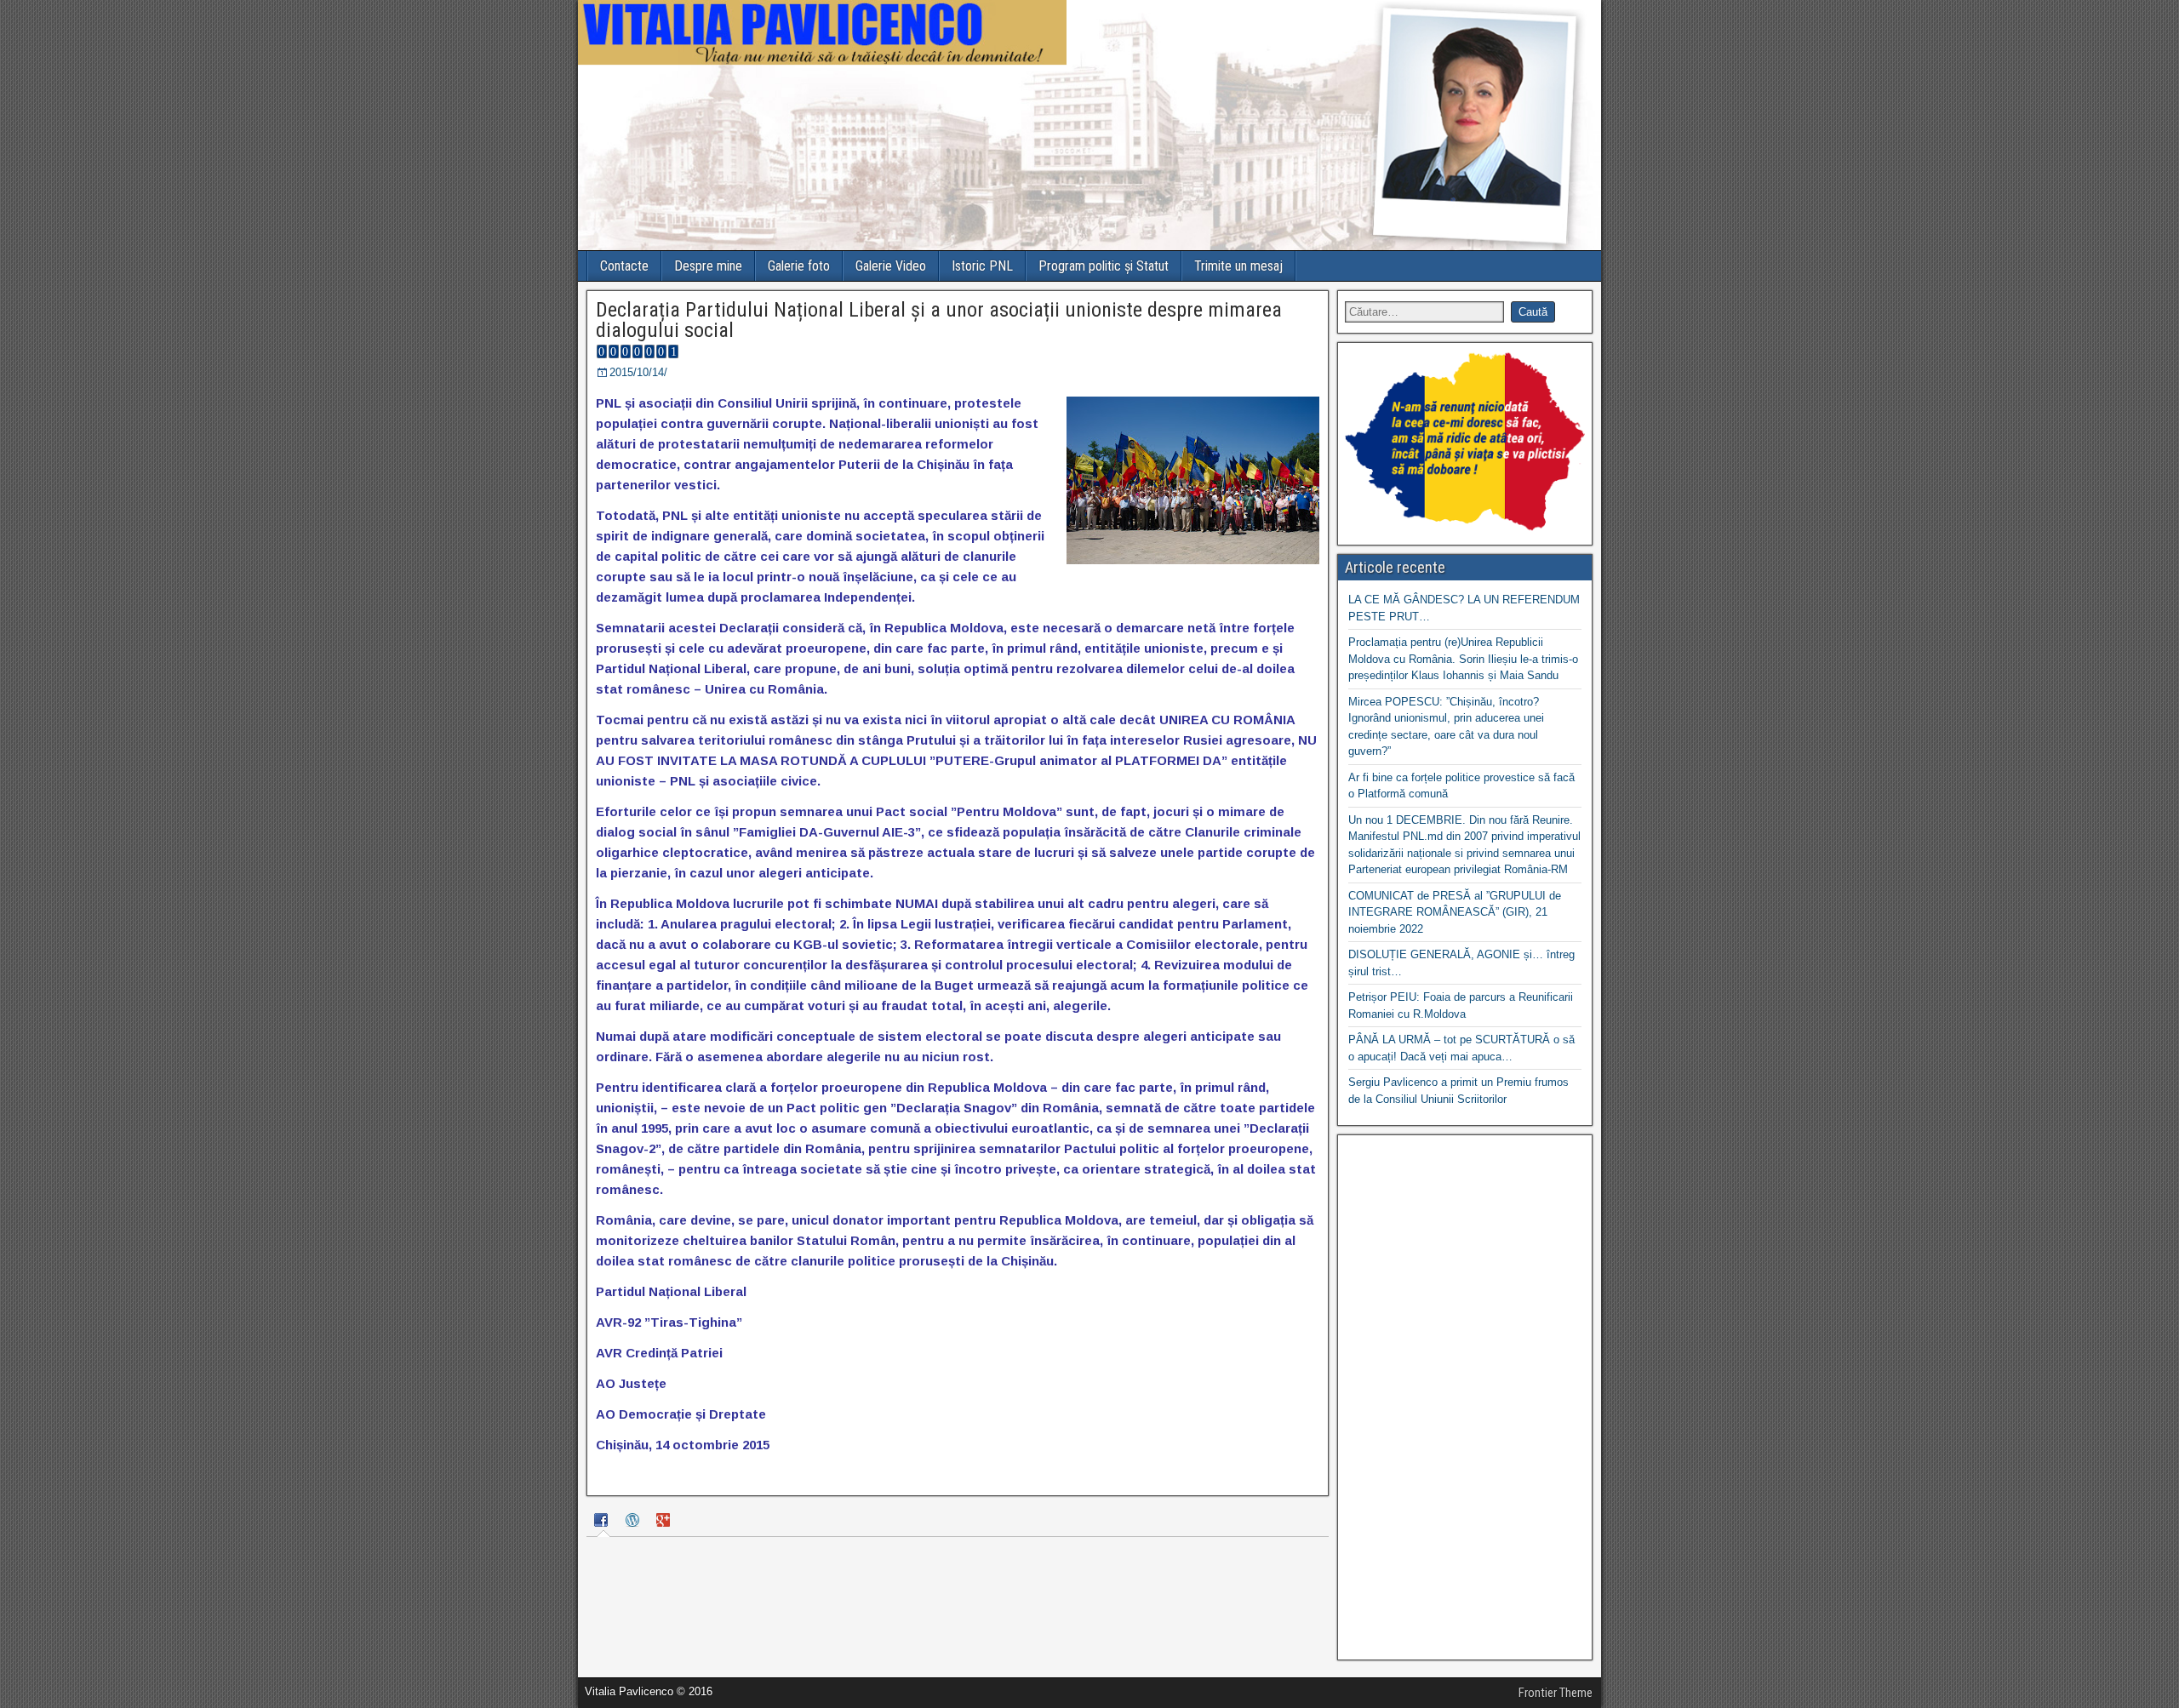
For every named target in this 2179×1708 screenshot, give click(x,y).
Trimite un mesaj (1238, 266)
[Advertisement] (1465, 1397)
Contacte (624, 266)
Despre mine (708, 266)
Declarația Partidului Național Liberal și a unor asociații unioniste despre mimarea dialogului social (939, 320)
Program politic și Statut (1104, 266)
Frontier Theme (1556, 1693)
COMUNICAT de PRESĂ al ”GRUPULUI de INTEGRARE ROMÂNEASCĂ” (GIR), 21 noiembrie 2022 (1455, 912)
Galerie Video (891, 266)
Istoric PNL (982, 266)
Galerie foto (799, 266)
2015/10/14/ (638, 372)
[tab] (603, 1522)
